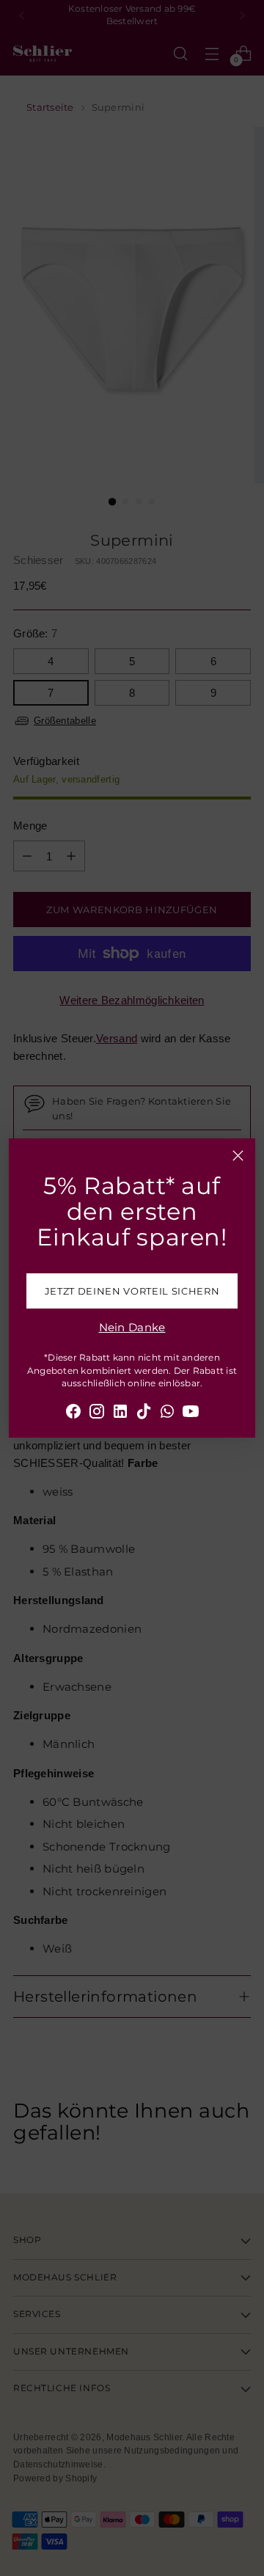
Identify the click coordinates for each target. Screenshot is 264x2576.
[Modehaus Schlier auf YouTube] (191, 1414)
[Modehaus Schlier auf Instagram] (97, 1414)
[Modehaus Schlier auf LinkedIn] (120, 1414)
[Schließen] (238, 1156)
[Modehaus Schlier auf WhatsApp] (167, 1414)
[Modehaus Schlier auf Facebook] (73, 1414)
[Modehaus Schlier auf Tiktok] (144, 1414)
